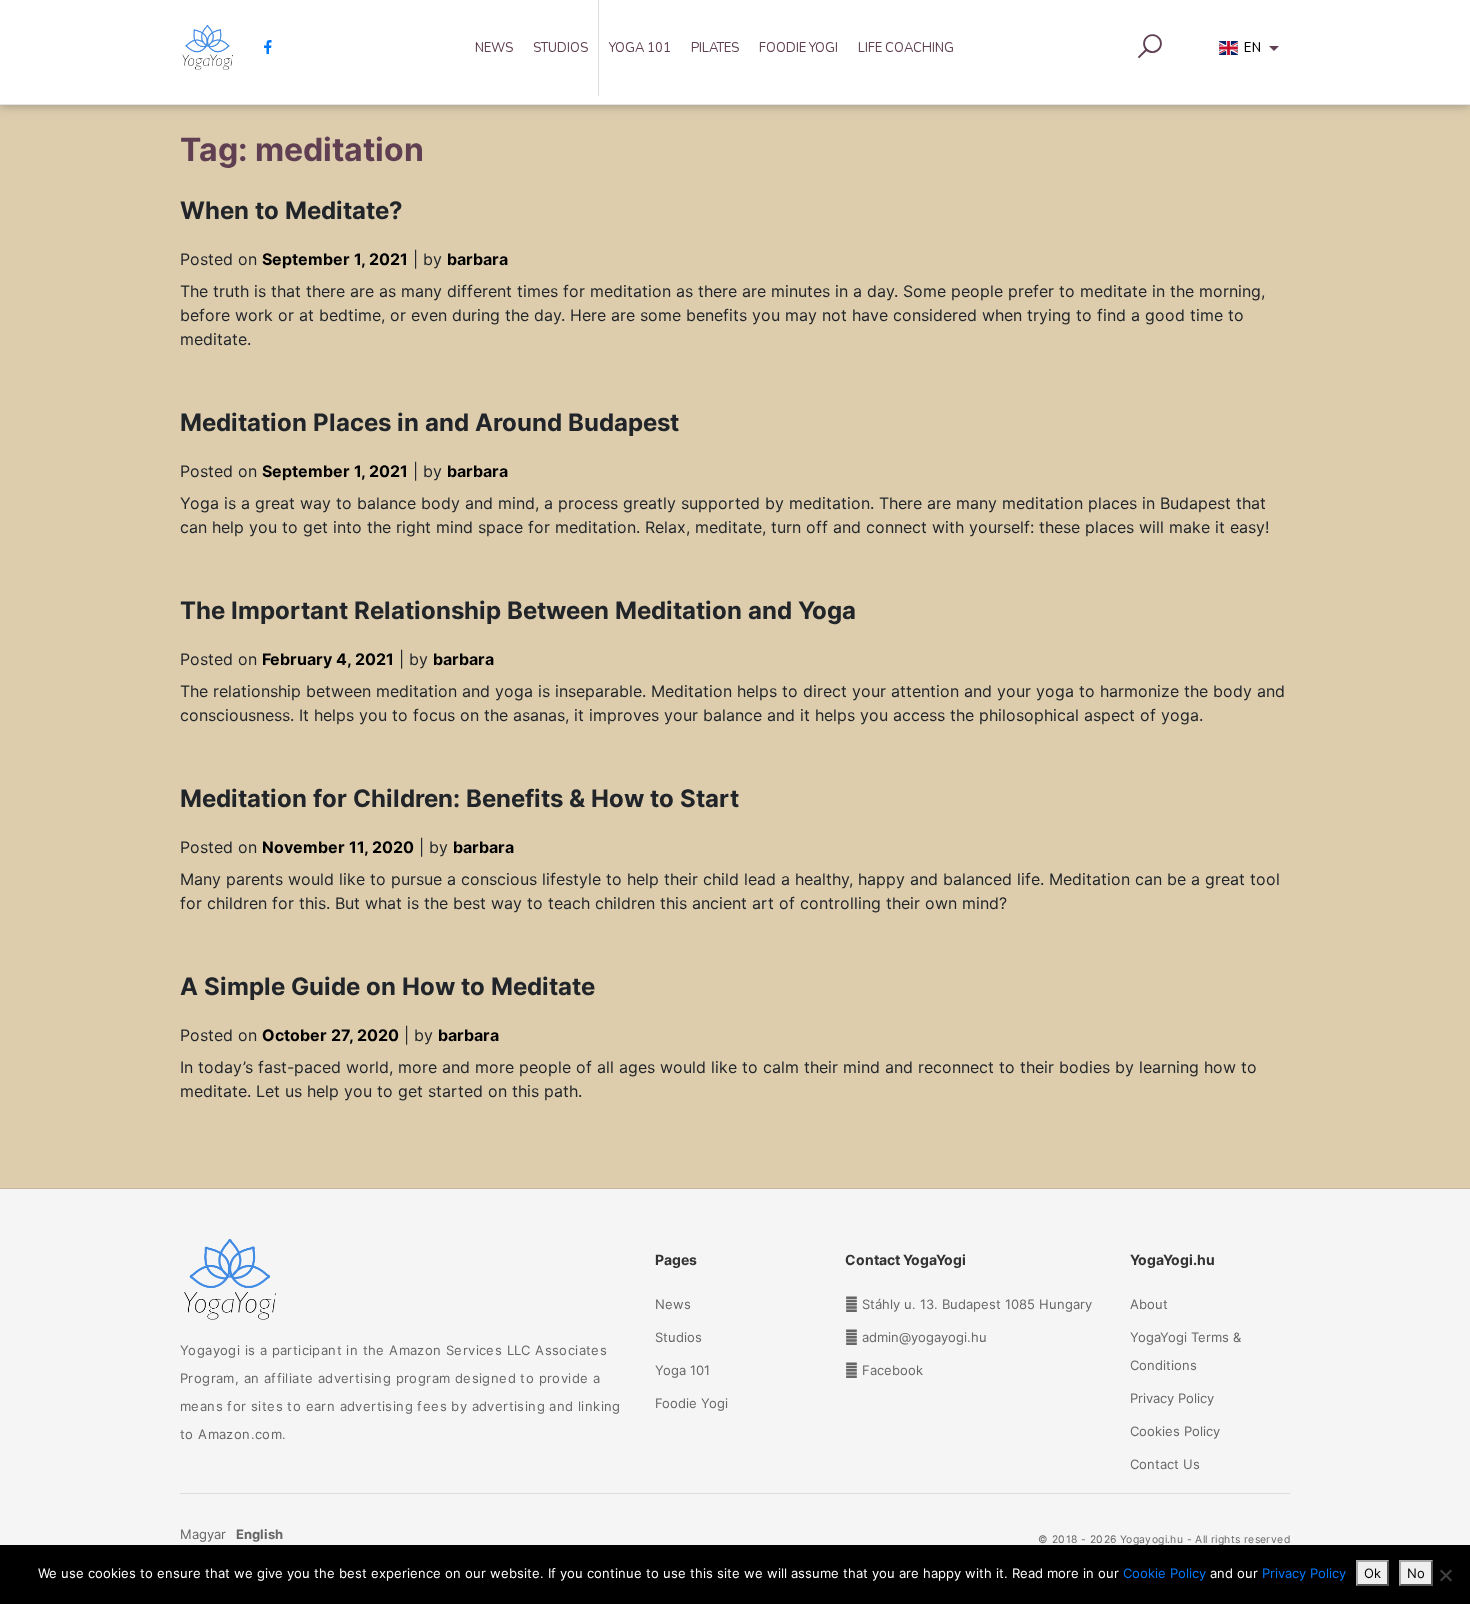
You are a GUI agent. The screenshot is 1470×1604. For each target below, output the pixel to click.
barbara (477, 259)
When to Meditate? (291, 210)
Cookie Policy (1164, 1573)
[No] (1445, 1575)
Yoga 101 (640, 48)
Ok (1372, 1573)
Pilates (715, 48)
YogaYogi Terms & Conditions (1185, 1351)
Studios (560, 48)
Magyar (203, 1534)
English (259, 1534)
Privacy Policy (1172, 1398)
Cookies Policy (1175, 1431)
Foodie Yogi (798, 48)
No (1416, 1573)
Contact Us (1165, 1464)
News (494, 48)
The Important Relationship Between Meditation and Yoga (518, 610)
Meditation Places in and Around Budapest (429, 422)
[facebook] (260, 47)
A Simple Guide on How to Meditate (387, 986)
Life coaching (906, 48)
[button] (1252, 52)
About (1149, 1304)
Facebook (892, 1370)
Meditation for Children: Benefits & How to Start (459, 798)
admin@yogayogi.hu (924, 1337)
